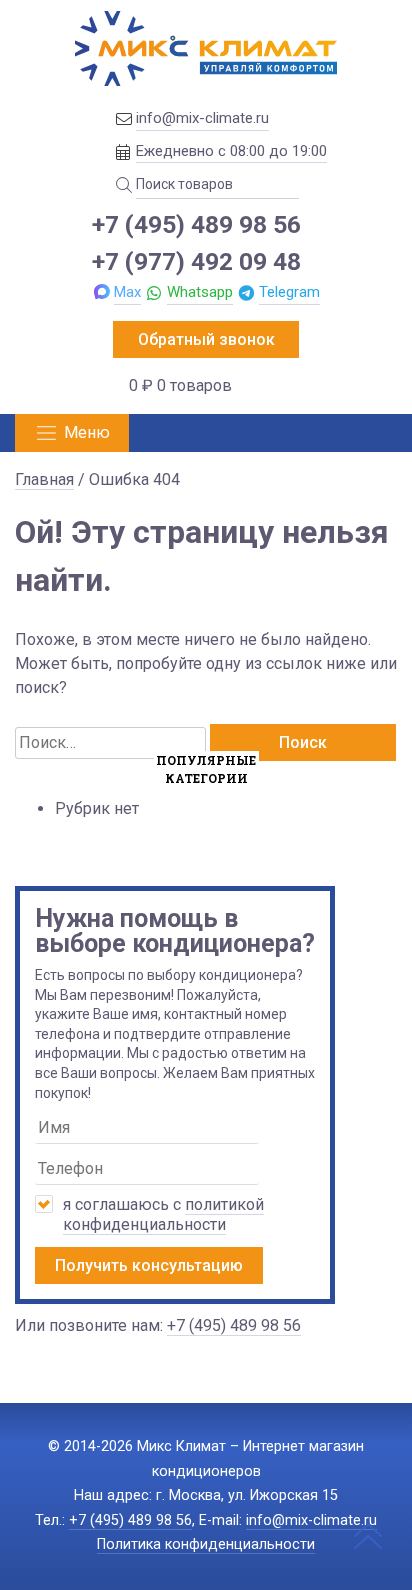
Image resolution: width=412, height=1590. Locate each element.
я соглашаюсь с (163, 1214)
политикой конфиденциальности (163, 1214)
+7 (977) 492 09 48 (196, 261)
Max (127, 292)
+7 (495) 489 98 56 (196, 224)
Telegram (289, 292)
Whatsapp (200, 292)
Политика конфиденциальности (206, 1544)
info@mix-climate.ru (202, 118)
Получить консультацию (149, 1265)
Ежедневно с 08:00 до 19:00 (231, 151)
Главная (44, 479)
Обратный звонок (206, 339)
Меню (87, 432)
